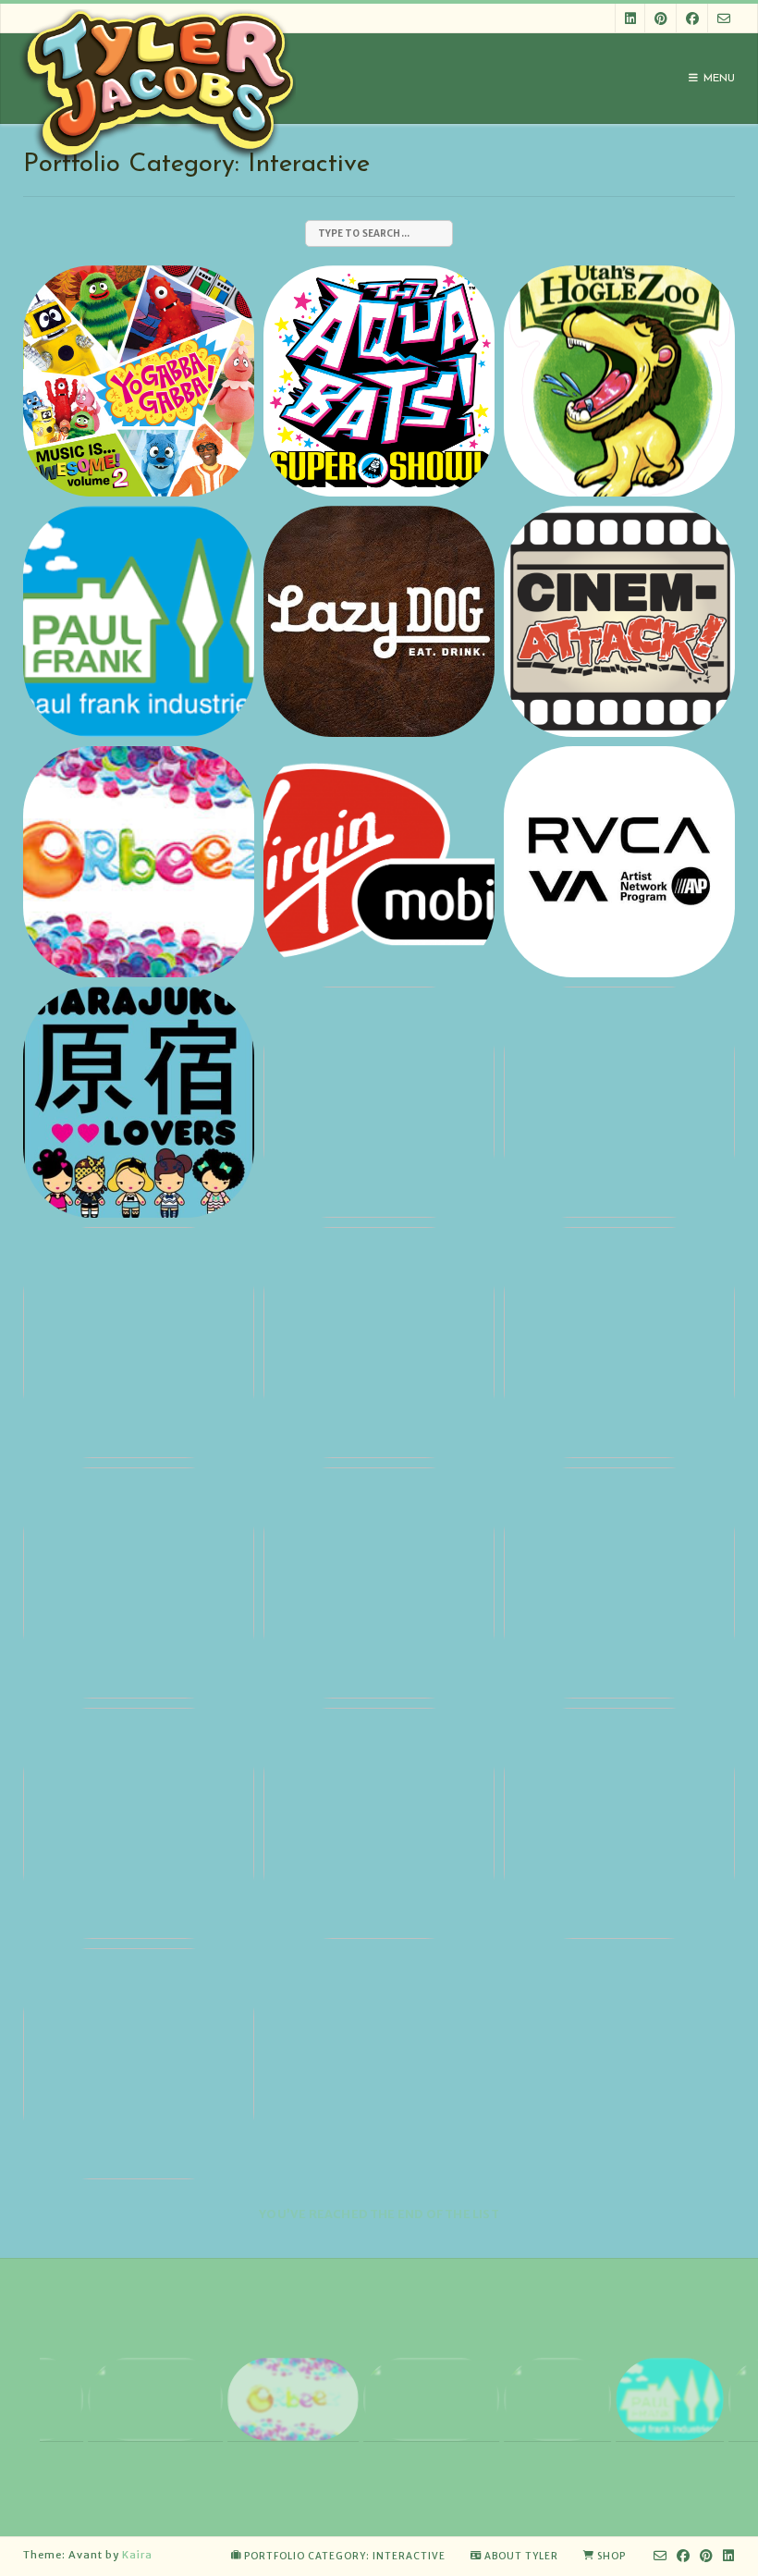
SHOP (611, 2556)
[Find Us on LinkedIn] (630, 18)
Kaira (137, 2555)
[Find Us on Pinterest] (661, 18)
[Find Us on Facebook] (692, 18)
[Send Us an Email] (724, 18)
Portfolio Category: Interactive (345, 2556)
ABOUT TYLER (521, 2556)
